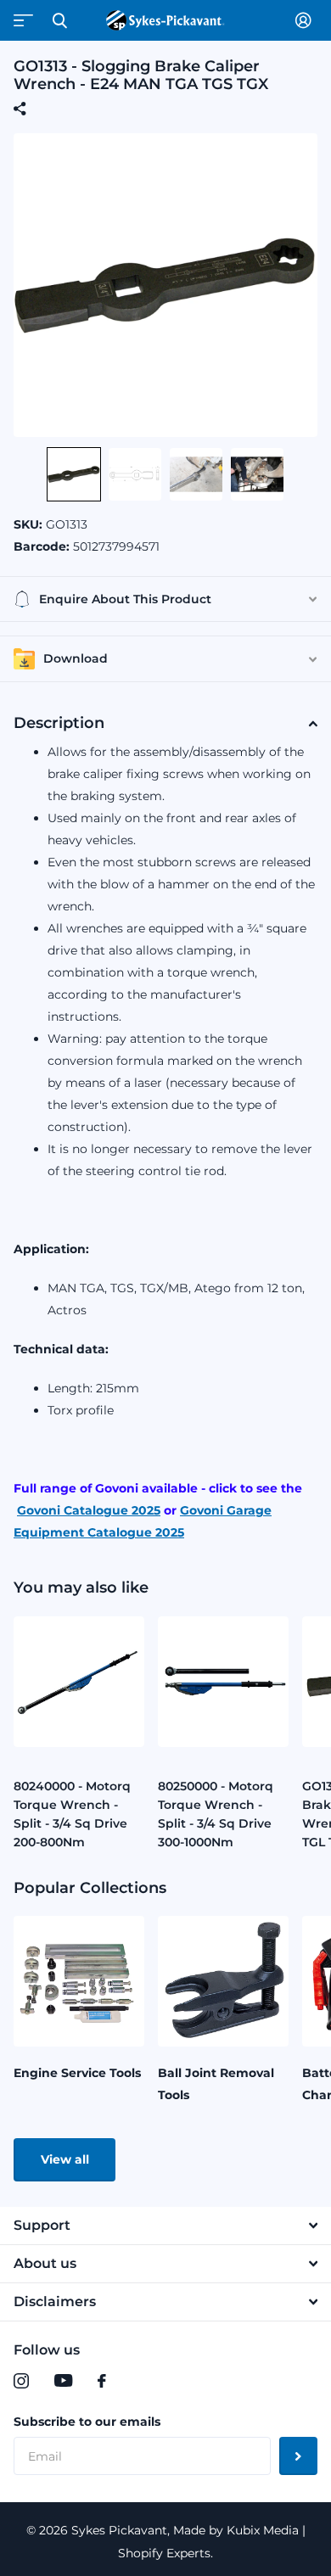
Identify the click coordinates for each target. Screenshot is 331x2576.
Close (59, 20)
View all (65, 2159)
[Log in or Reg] (306, 20)
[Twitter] (137, 2381)
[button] (74, 474)
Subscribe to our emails (87, 2422)
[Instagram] (21, 2381)
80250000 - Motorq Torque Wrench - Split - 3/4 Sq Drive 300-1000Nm (216, 1814)
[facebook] (102, 2381)
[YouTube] (63, 2381)
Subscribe (298, 2456)
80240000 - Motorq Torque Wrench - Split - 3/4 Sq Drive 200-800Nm (72, 1814)
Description (59, 723)
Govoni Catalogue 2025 (89, 1510)
